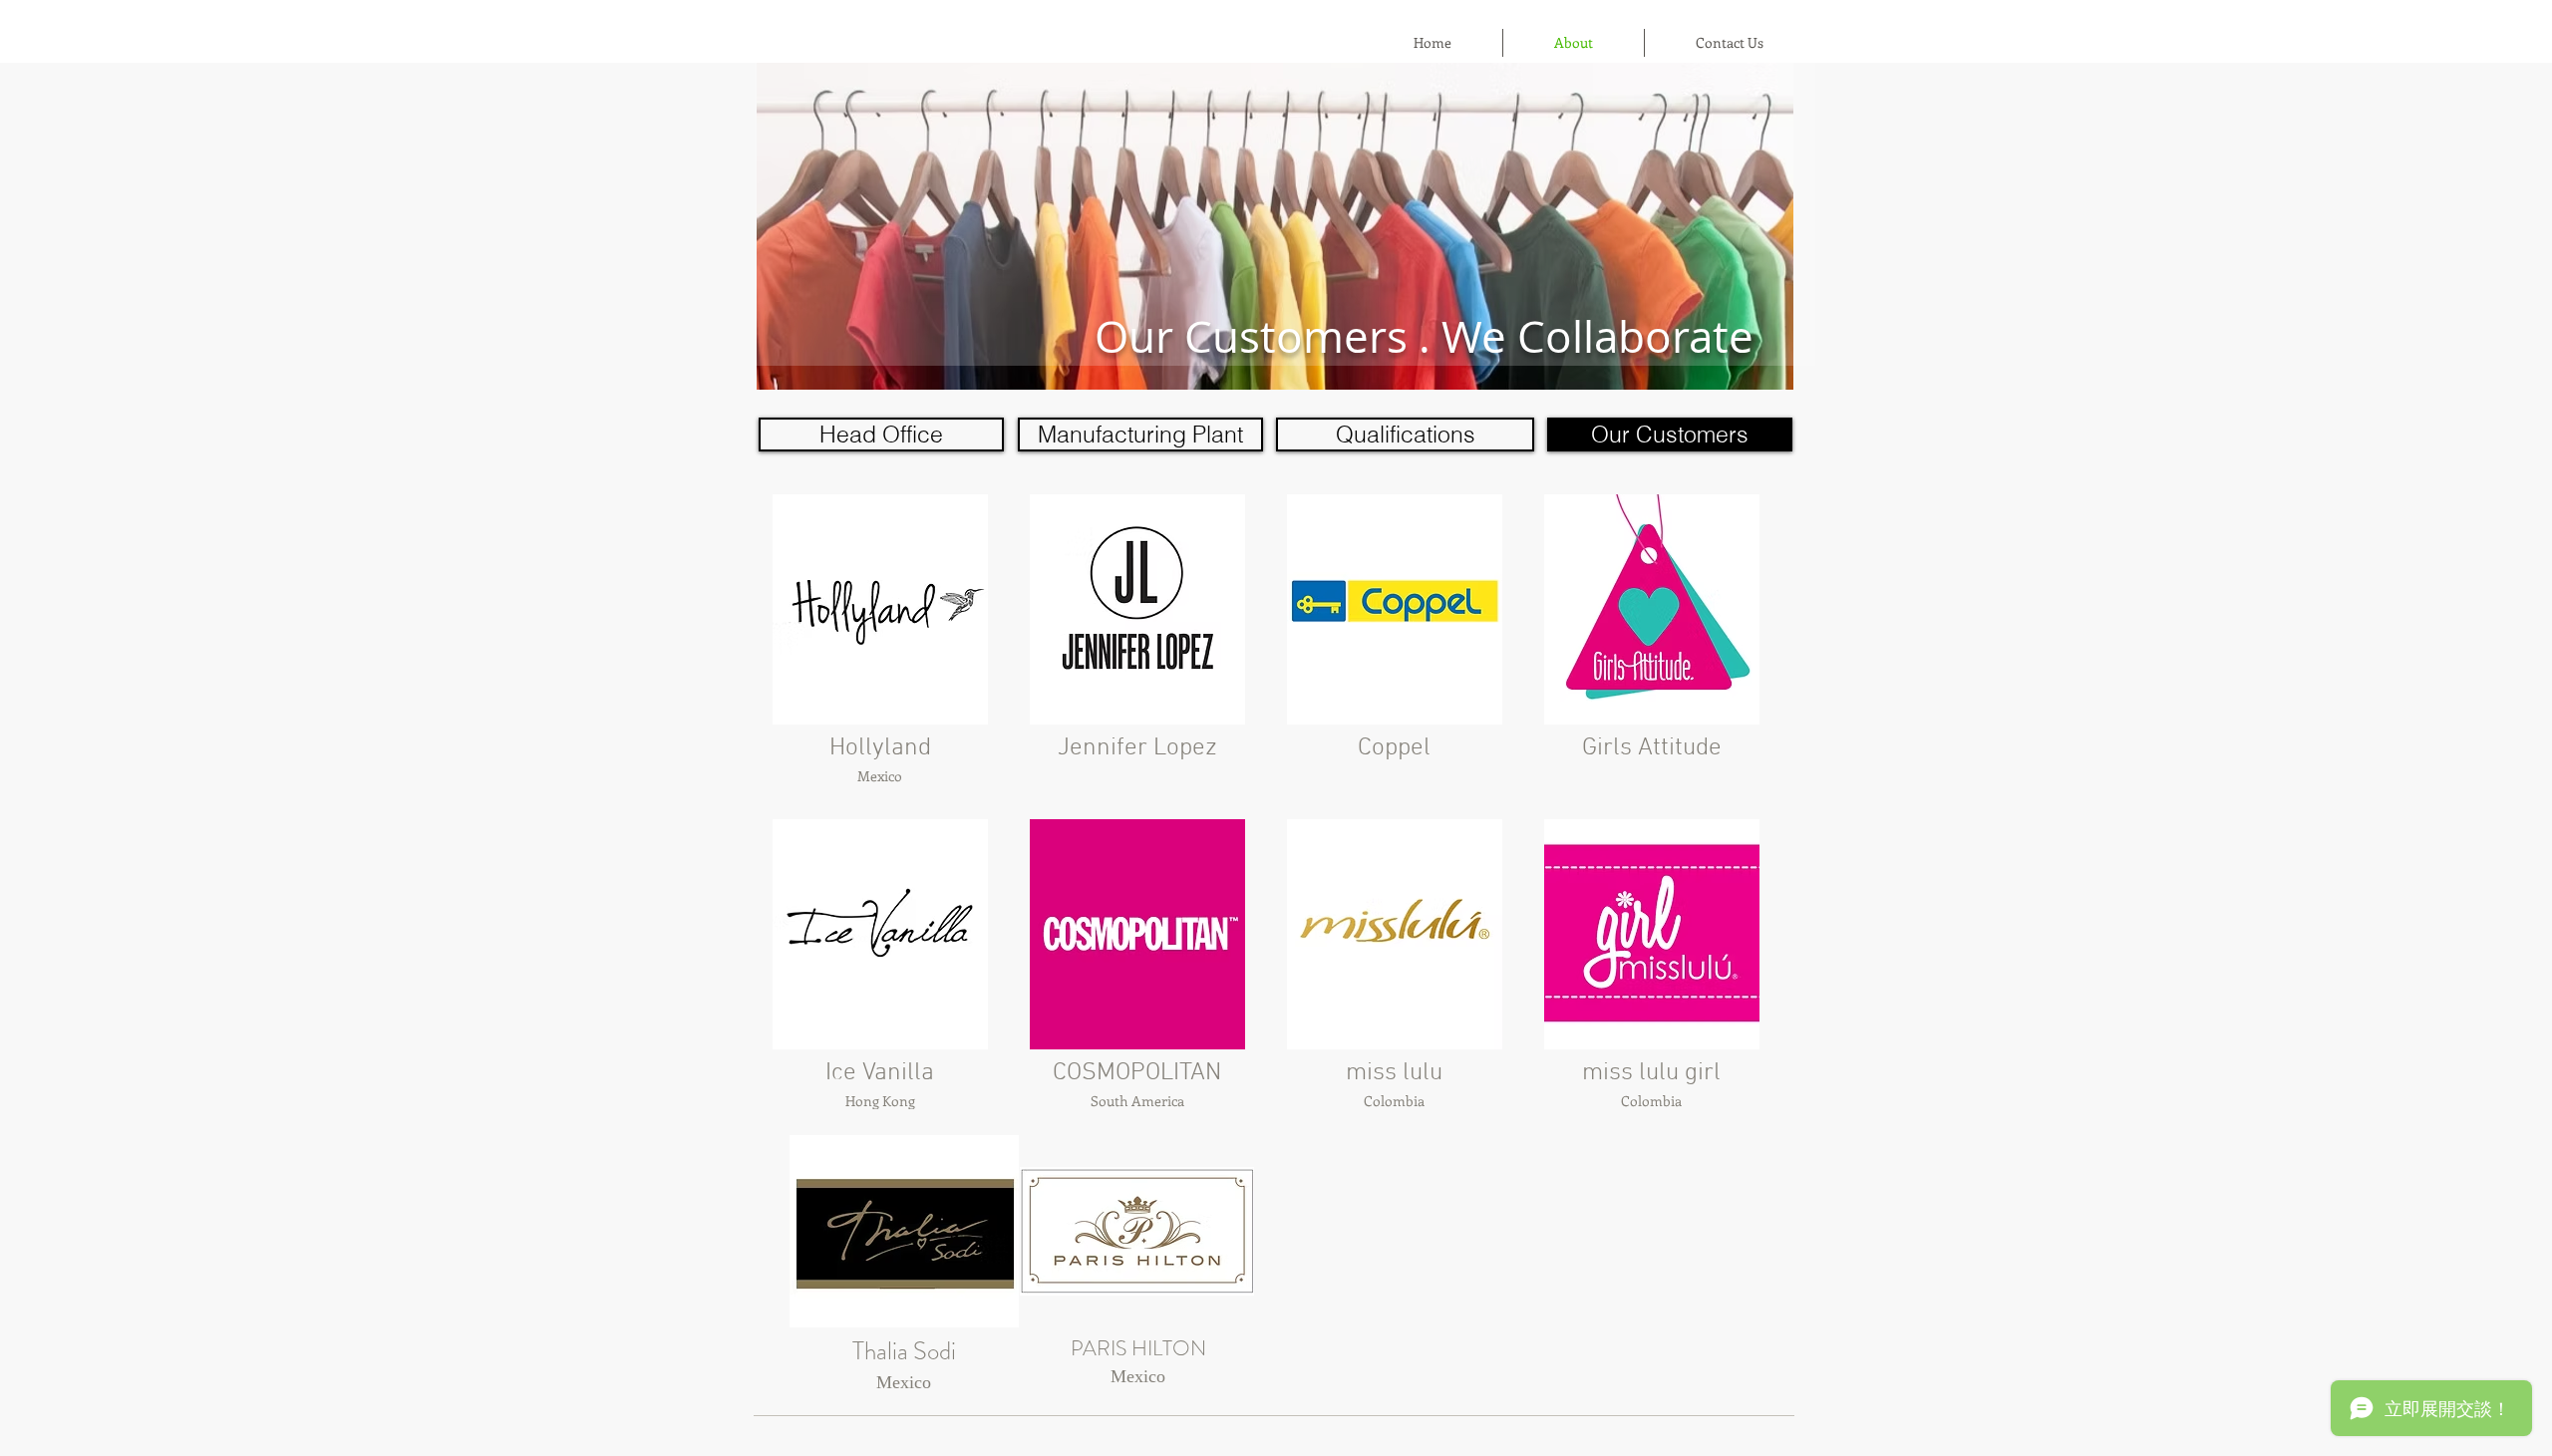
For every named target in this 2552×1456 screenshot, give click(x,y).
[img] (880, 649)
